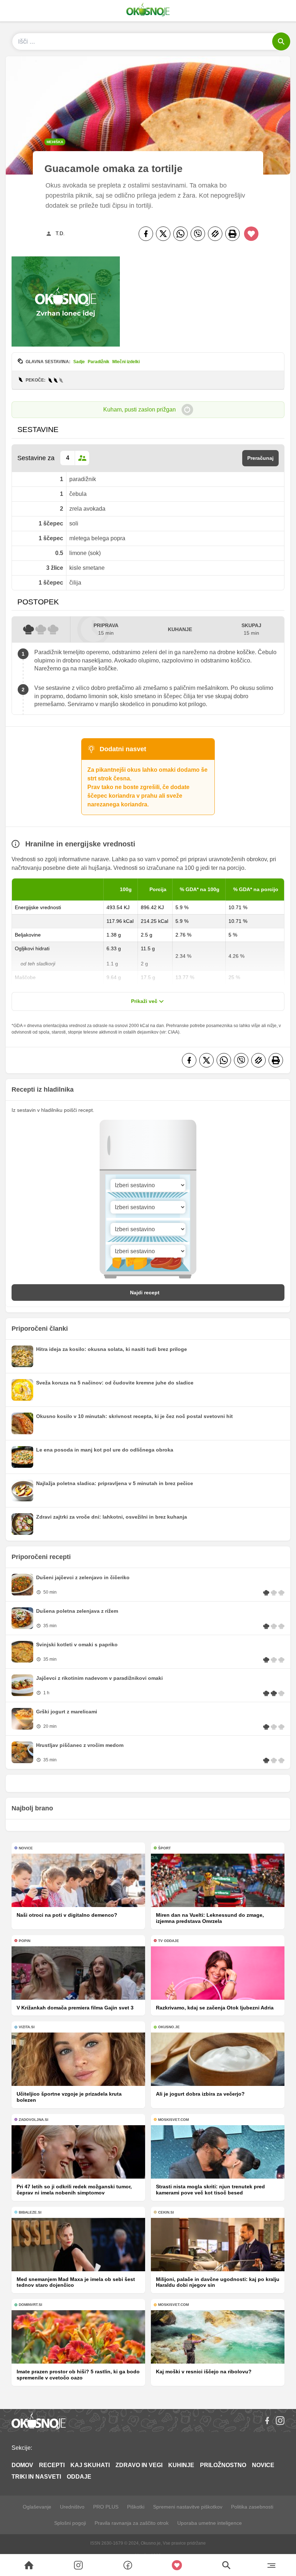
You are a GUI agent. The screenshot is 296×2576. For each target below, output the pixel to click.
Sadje (79, 362)
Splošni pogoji (70, 2523)
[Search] (29, 2565)
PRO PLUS (106, 2507)
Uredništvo (72, 2507)
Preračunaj (260, 458)
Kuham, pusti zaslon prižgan (140, 409)
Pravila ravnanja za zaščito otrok (132, 2523)
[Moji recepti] (177, 2565)
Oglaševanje (37, 2507)
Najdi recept (145, 1293)
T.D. (60, 233)
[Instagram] (280, 2421)
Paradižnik (99, 362)
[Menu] (271, 2565)
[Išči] (281, 41)
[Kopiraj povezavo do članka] (215, 234)
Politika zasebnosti (252, 2507)
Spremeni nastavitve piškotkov (188, 2507)
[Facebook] (146, 234)
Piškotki (136, 2507)
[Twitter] (163, 234)
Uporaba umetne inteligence (210, 2523)
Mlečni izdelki (126, 362)
